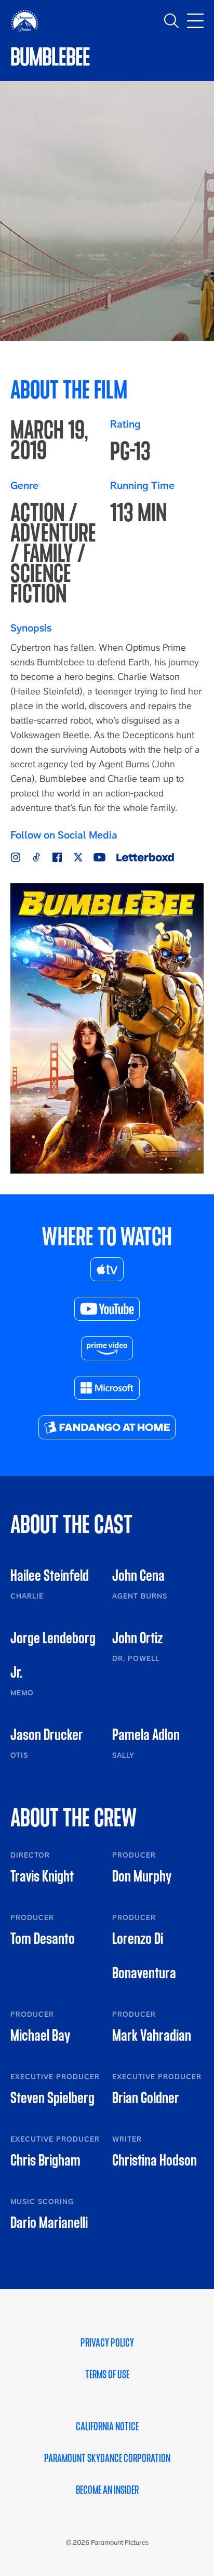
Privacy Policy (107, 2343)
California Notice (107, 2427)
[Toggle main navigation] (195, 21)
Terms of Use (107, 2375)
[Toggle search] (171, 21)
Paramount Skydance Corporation (107, 2458)
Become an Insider (107, 2490)
